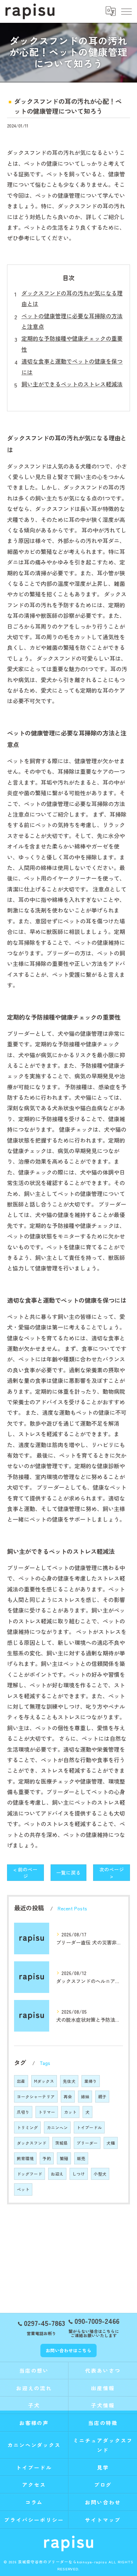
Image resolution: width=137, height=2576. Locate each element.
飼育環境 (25, 2158)
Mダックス (44, 2081)
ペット (23, 2189)
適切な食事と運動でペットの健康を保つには (72, 366)
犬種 (111, 2143)
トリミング (27, 2127)
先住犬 (69, 2081)
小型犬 (100, 2174)
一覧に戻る (68, 1872)
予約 (47, 2158)
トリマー (47, 2112)
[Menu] (126, 11)
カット (70, 2112)
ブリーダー (87, 2143)
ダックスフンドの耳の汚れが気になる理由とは (72, 298)
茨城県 (61, 2143)
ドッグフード (30, 2174)
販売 (81, 2158)
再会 (68, 2097)
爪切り (23, 2112)
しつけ (79, 2174)
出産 (21, 2081)
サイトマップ (103, 2520)
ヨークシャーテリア (36, 2097)
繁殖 (64, 2158)
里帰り (91, 2081)
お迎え (57, 2174)
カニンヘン (57, 2127)
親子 (102, 2097)
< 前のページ (25, 1873)
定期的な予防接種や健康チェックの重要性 (72, 344)
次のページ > (112, 1873)
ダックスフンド (32, 2143)
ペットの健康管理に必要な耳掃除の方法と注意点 (72, 321)
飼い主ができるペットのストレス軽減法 (72, 384)
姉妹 (85, 2097)
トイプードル (89, 2127)
